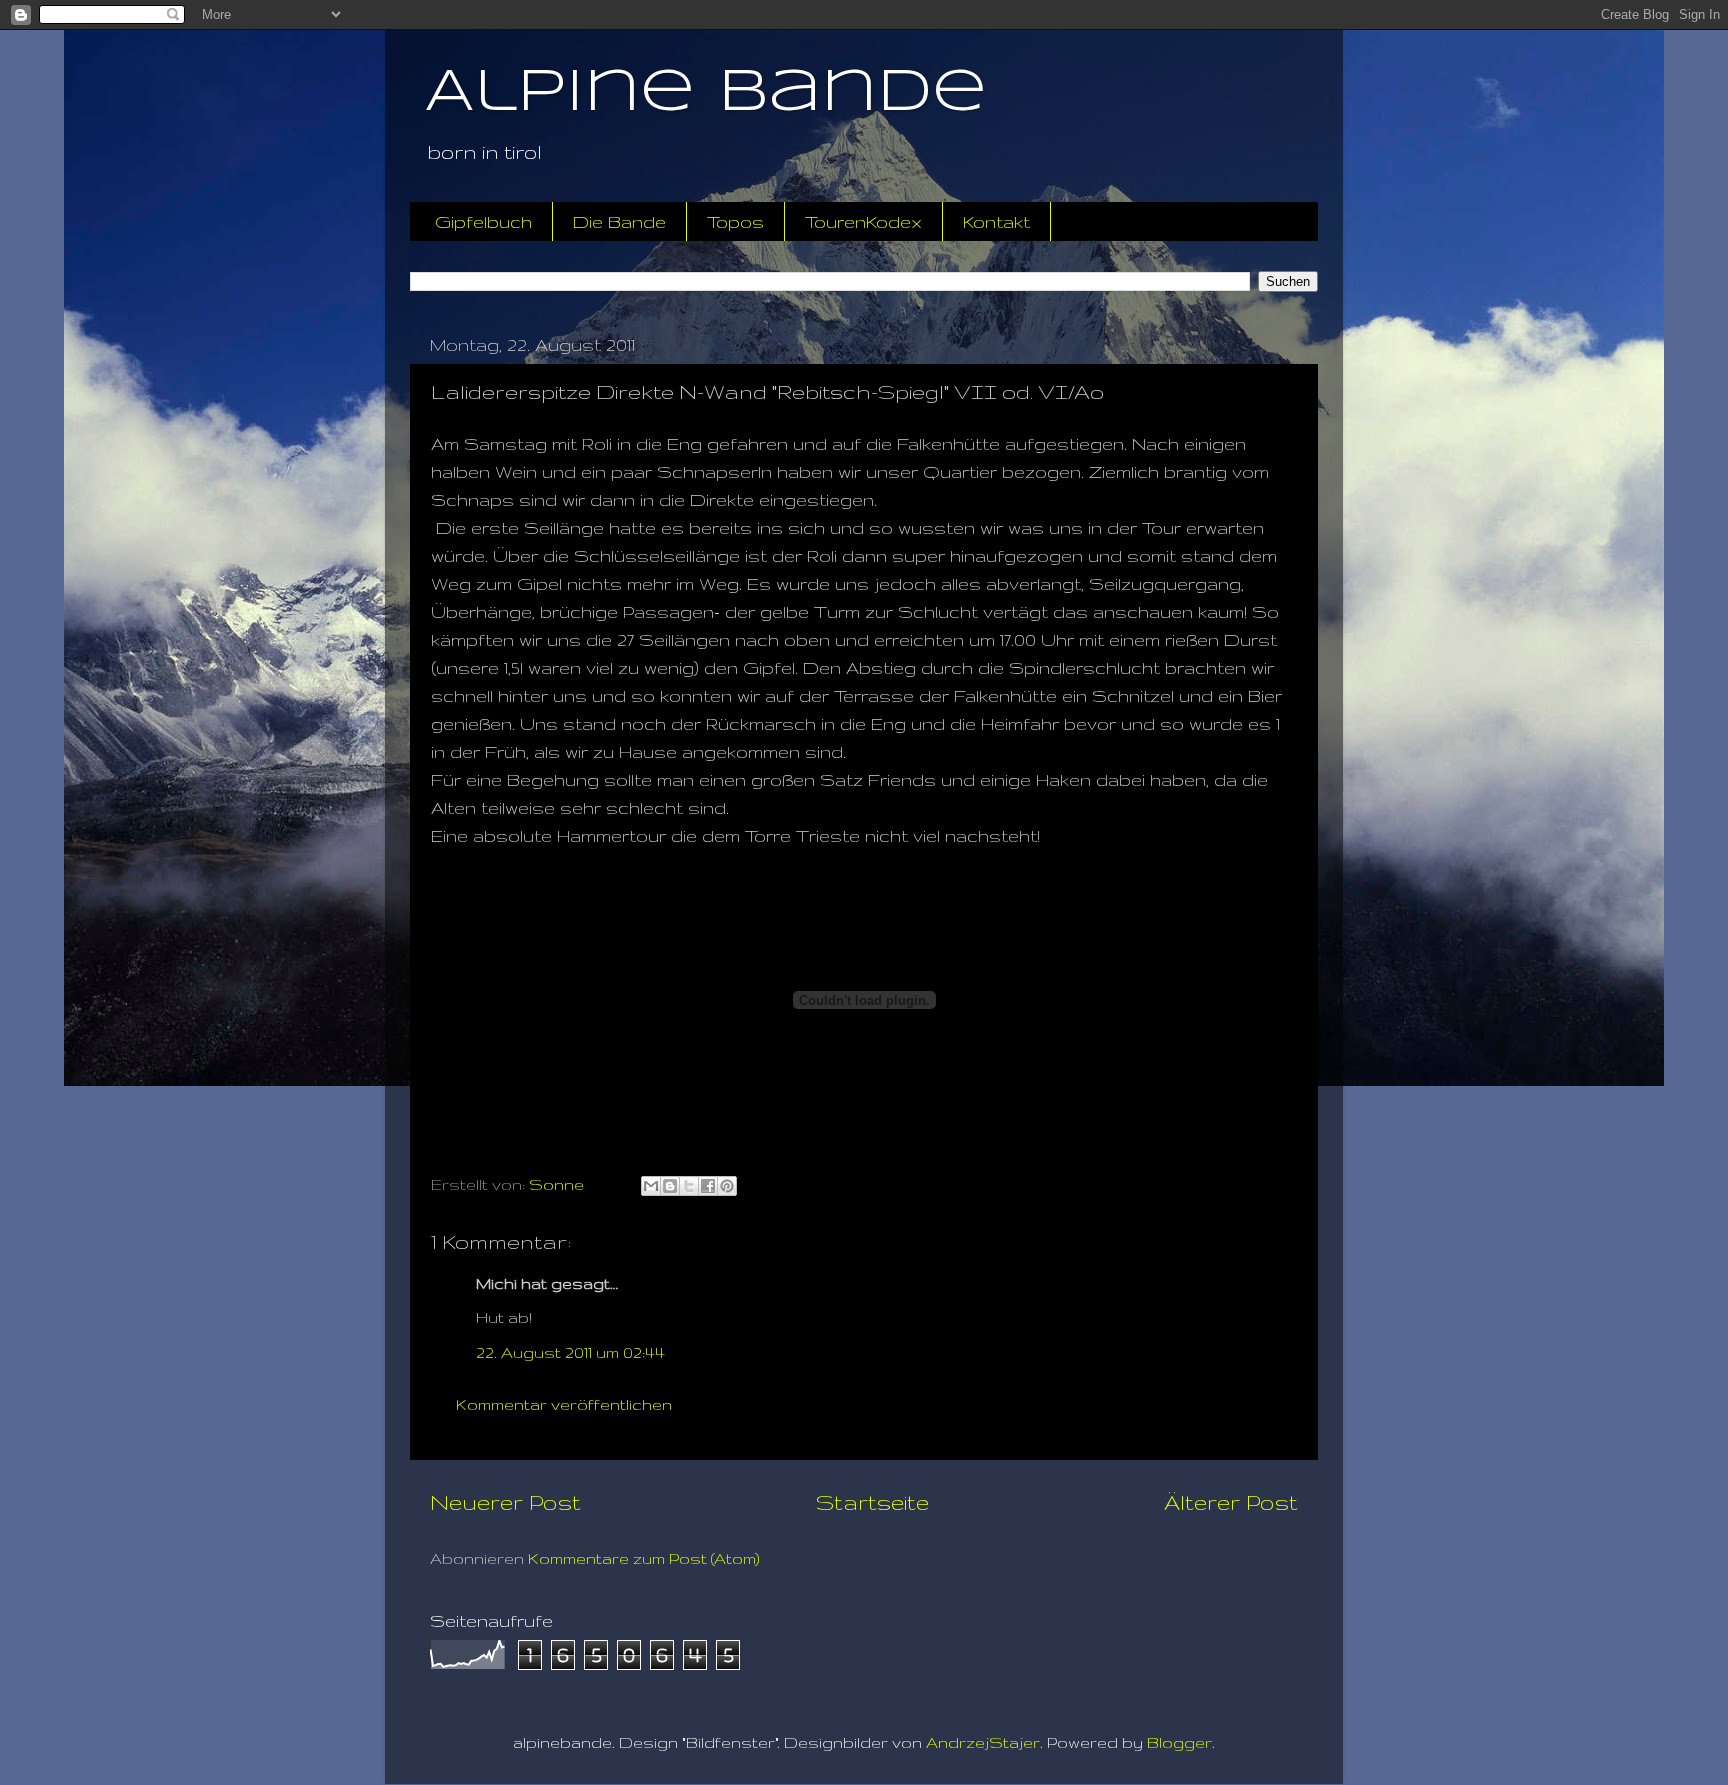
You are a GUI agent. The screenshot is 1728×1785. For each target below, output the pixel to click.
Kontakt (996, 221)
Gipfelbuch (483, 221)
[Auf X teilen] (689, 1186)
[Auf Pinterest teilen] (727, 1186)
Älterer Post (1231, 1502)
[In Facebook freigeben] (708, 1186)
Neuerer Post (505, 1502)
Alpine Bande (706, 93)
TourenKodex (863, 221)
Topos (735, 221)
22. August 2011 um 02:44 (570, 1352)
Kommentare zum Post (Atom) (644, 1558)
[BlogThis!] (670, 1186)
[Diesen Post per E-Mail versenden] (651, 1186)
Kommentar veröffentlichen (564, 1404)
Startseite (872, 1502)
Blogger (1179, 1742)
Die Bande (619, 221)
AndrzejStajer (983, 1742)
